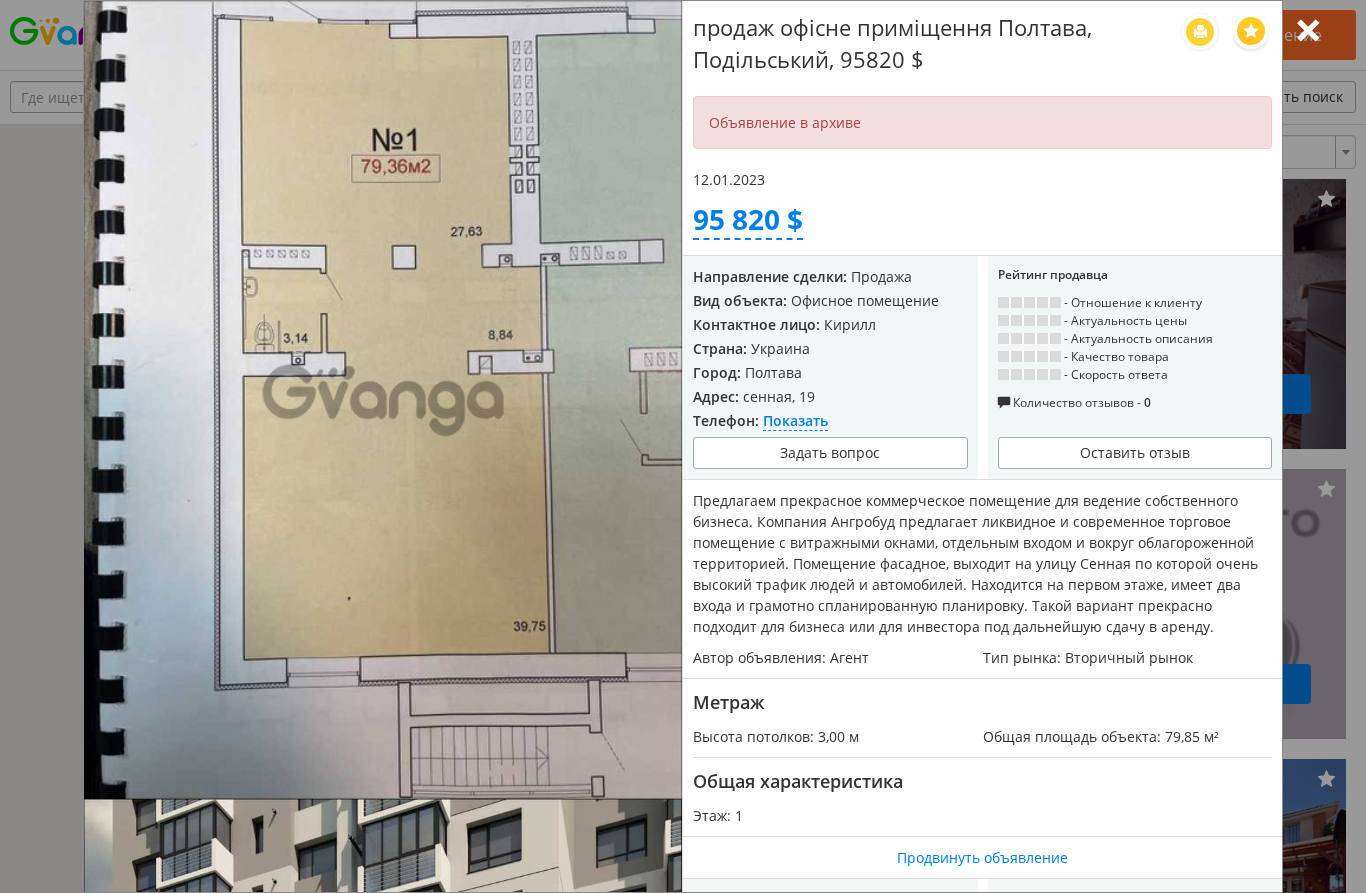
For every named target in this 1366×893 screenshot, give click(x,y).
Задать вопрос (830, 452)
